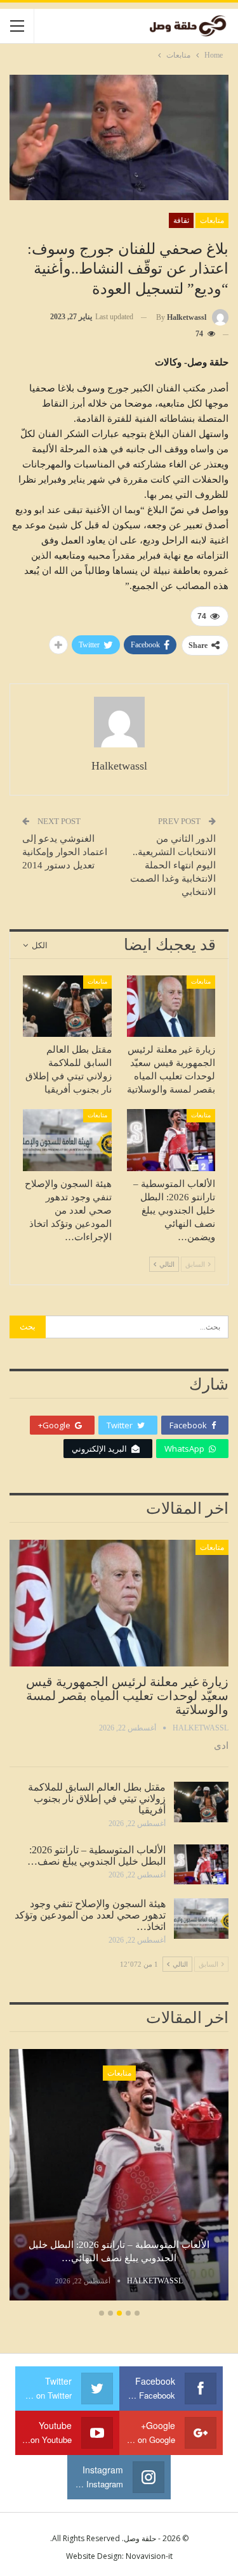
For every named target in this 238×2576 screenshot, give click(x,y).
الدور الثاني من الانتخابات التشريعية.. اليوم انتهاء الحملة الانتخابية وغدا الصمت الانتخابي (173, 865)
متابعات (212, 220)
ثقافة (181, 220)
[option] (119, 2177)
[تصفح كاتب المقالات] (119, 722)
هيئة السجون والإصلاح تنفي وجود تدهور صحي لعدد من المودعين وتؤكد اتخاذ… (90, 1915)
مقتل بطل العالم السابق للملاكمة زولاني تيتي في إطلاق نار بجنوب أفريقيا (97, 1799)
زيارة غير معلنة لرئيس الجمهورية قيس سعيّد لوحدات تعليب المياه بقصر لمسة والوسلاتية (127, 1696)
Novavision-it (149, 2556)
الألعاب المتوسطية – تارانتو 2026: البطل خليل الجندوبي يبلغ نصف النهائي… (119, 2251)
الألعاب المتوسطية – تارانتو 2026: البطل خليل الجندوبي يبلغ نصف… (96, 1856)
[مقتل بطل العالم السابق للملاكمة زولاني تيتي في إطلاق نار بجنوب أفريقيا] (67, 1006)
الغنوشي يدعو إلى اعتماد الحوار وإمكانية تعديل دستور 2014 (65, 852)
